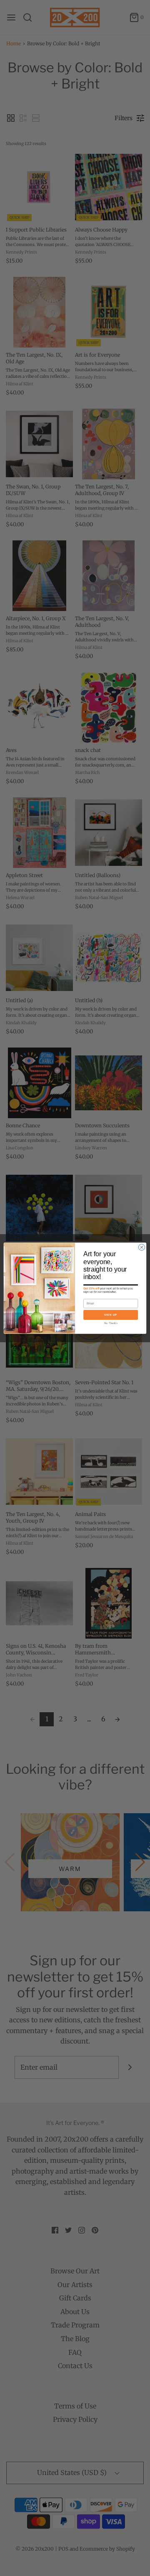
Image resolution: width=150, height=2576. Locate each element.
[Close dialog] (141, 1247)
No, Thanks (111, 1323)
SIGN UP (111, 1315)
